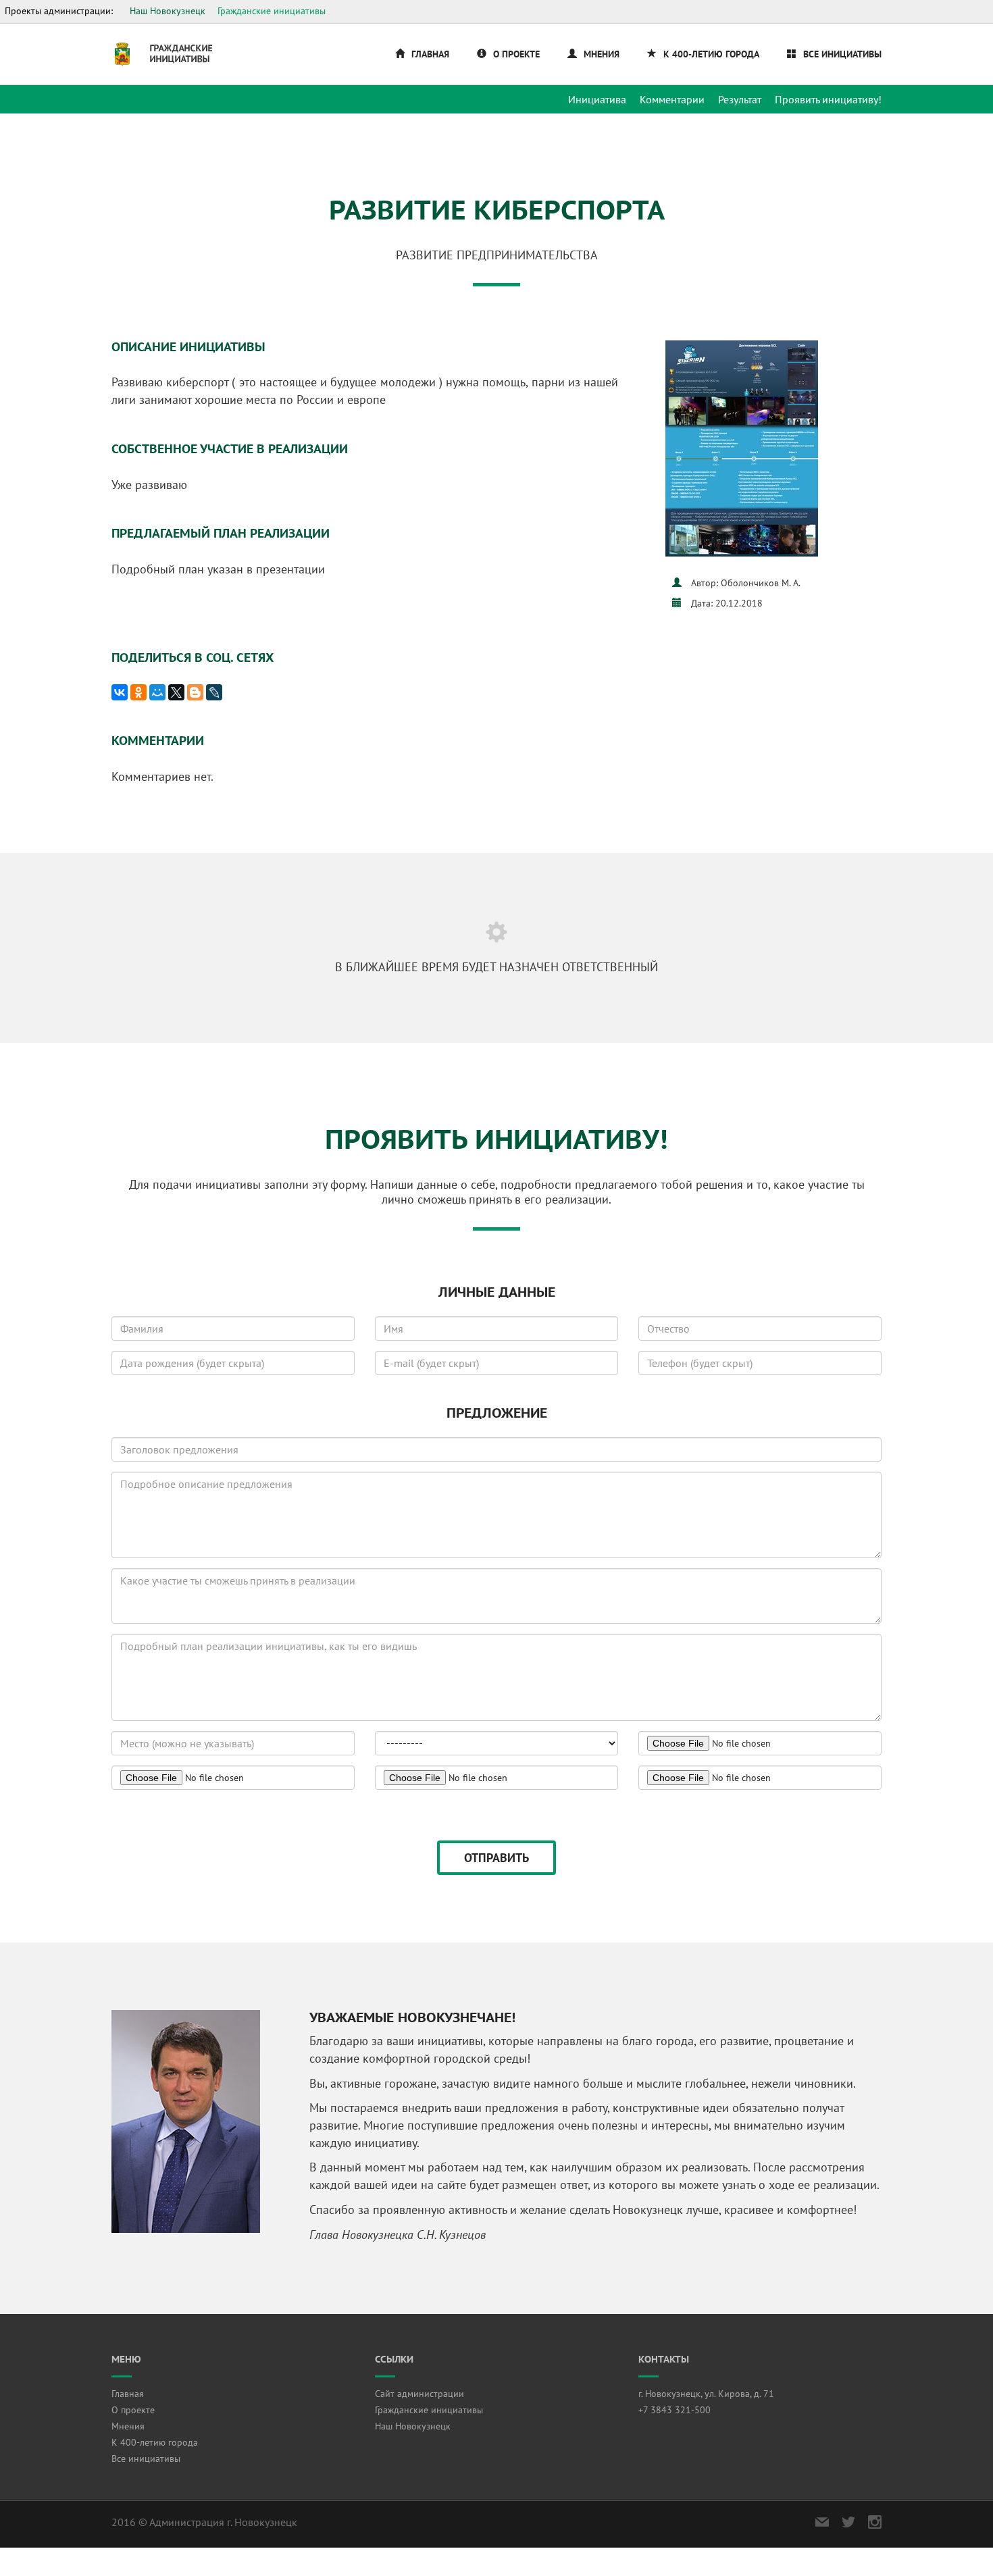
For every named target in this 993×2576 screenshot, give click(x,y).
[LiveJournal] (214, 692)
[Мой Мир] (157, 692)
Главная (430, 54)
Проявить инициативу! (828, 99)
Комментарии (672, 99)
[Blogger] (195, 692)
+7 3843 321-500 (674, 2410)
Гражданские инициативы (272, 11)
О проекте (516, 54)
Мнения (602, 54)
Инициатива (597, 99)
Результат (740, 99)
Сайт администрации (419, 2394)
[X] (176, 692)
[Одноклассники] (138, 692)
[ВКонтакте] (120, 692)
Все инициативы (842, 54)
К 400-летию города (711, 54)
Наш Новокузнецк (168, 11)
